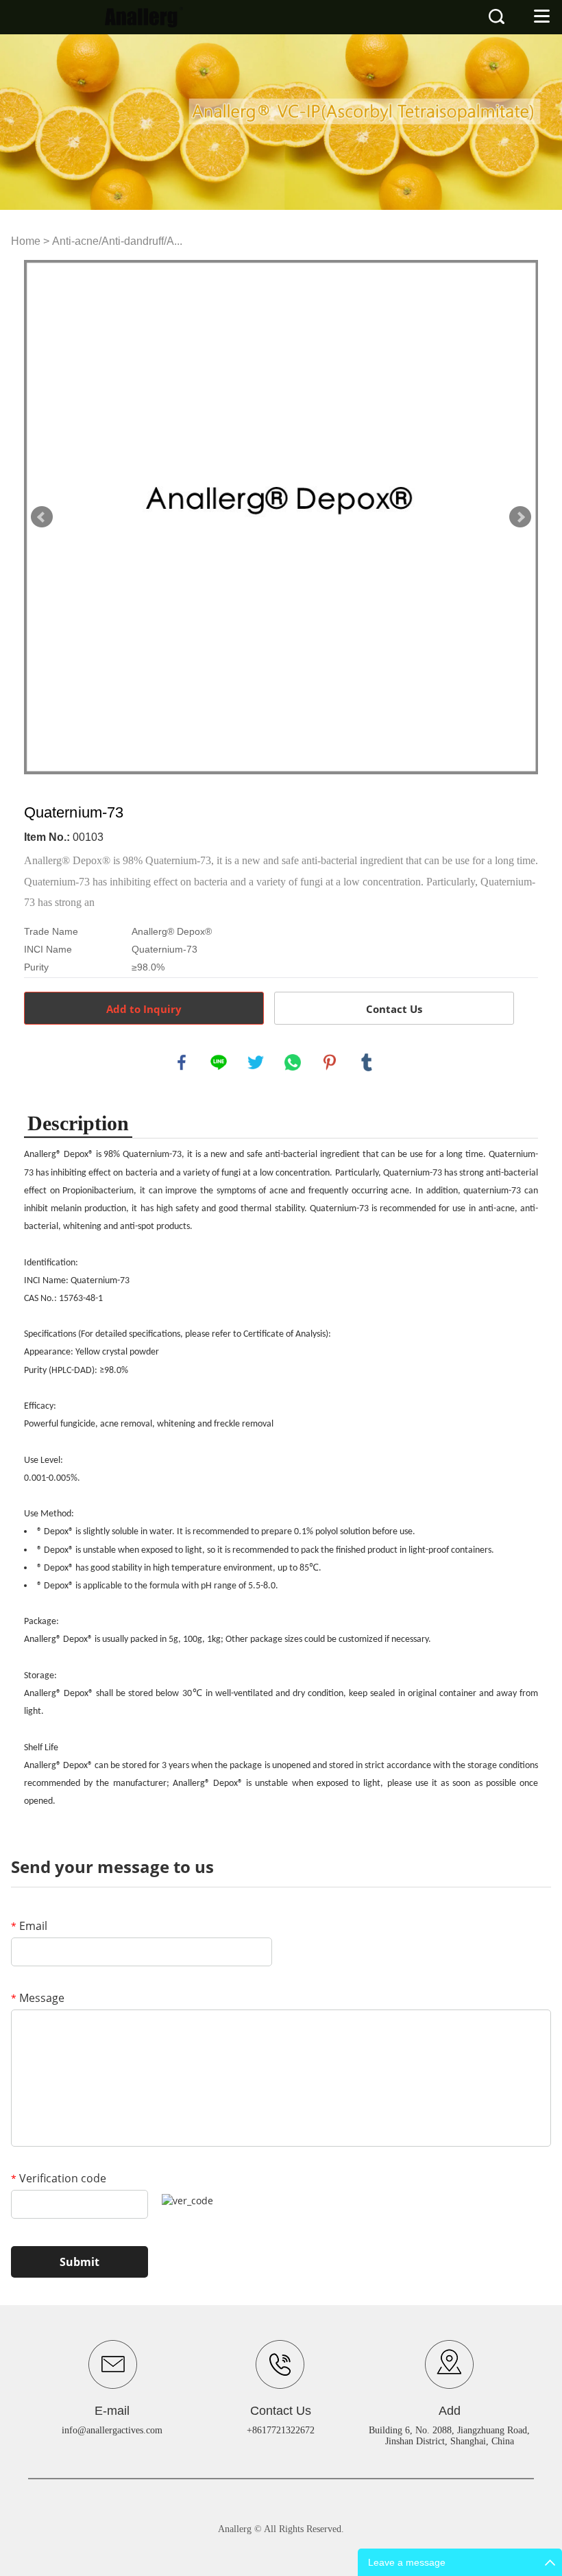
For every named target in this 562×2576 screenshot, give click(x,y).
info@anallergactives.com (112, 2430)
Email (29, 1926)
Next (520, 517)
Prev (42, 517)
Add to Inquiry (144, 1009)
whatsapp (293, 1062)
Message (38, 1998)
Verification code (59, 2178)
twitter (256, 1062)
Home (26, 241)
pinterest (330, 1062)
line (219, 1062)
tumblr (367, 1062)
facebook (182, 1062)
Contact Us (394, 1009)
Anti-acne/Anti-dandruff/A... (117, 241)
